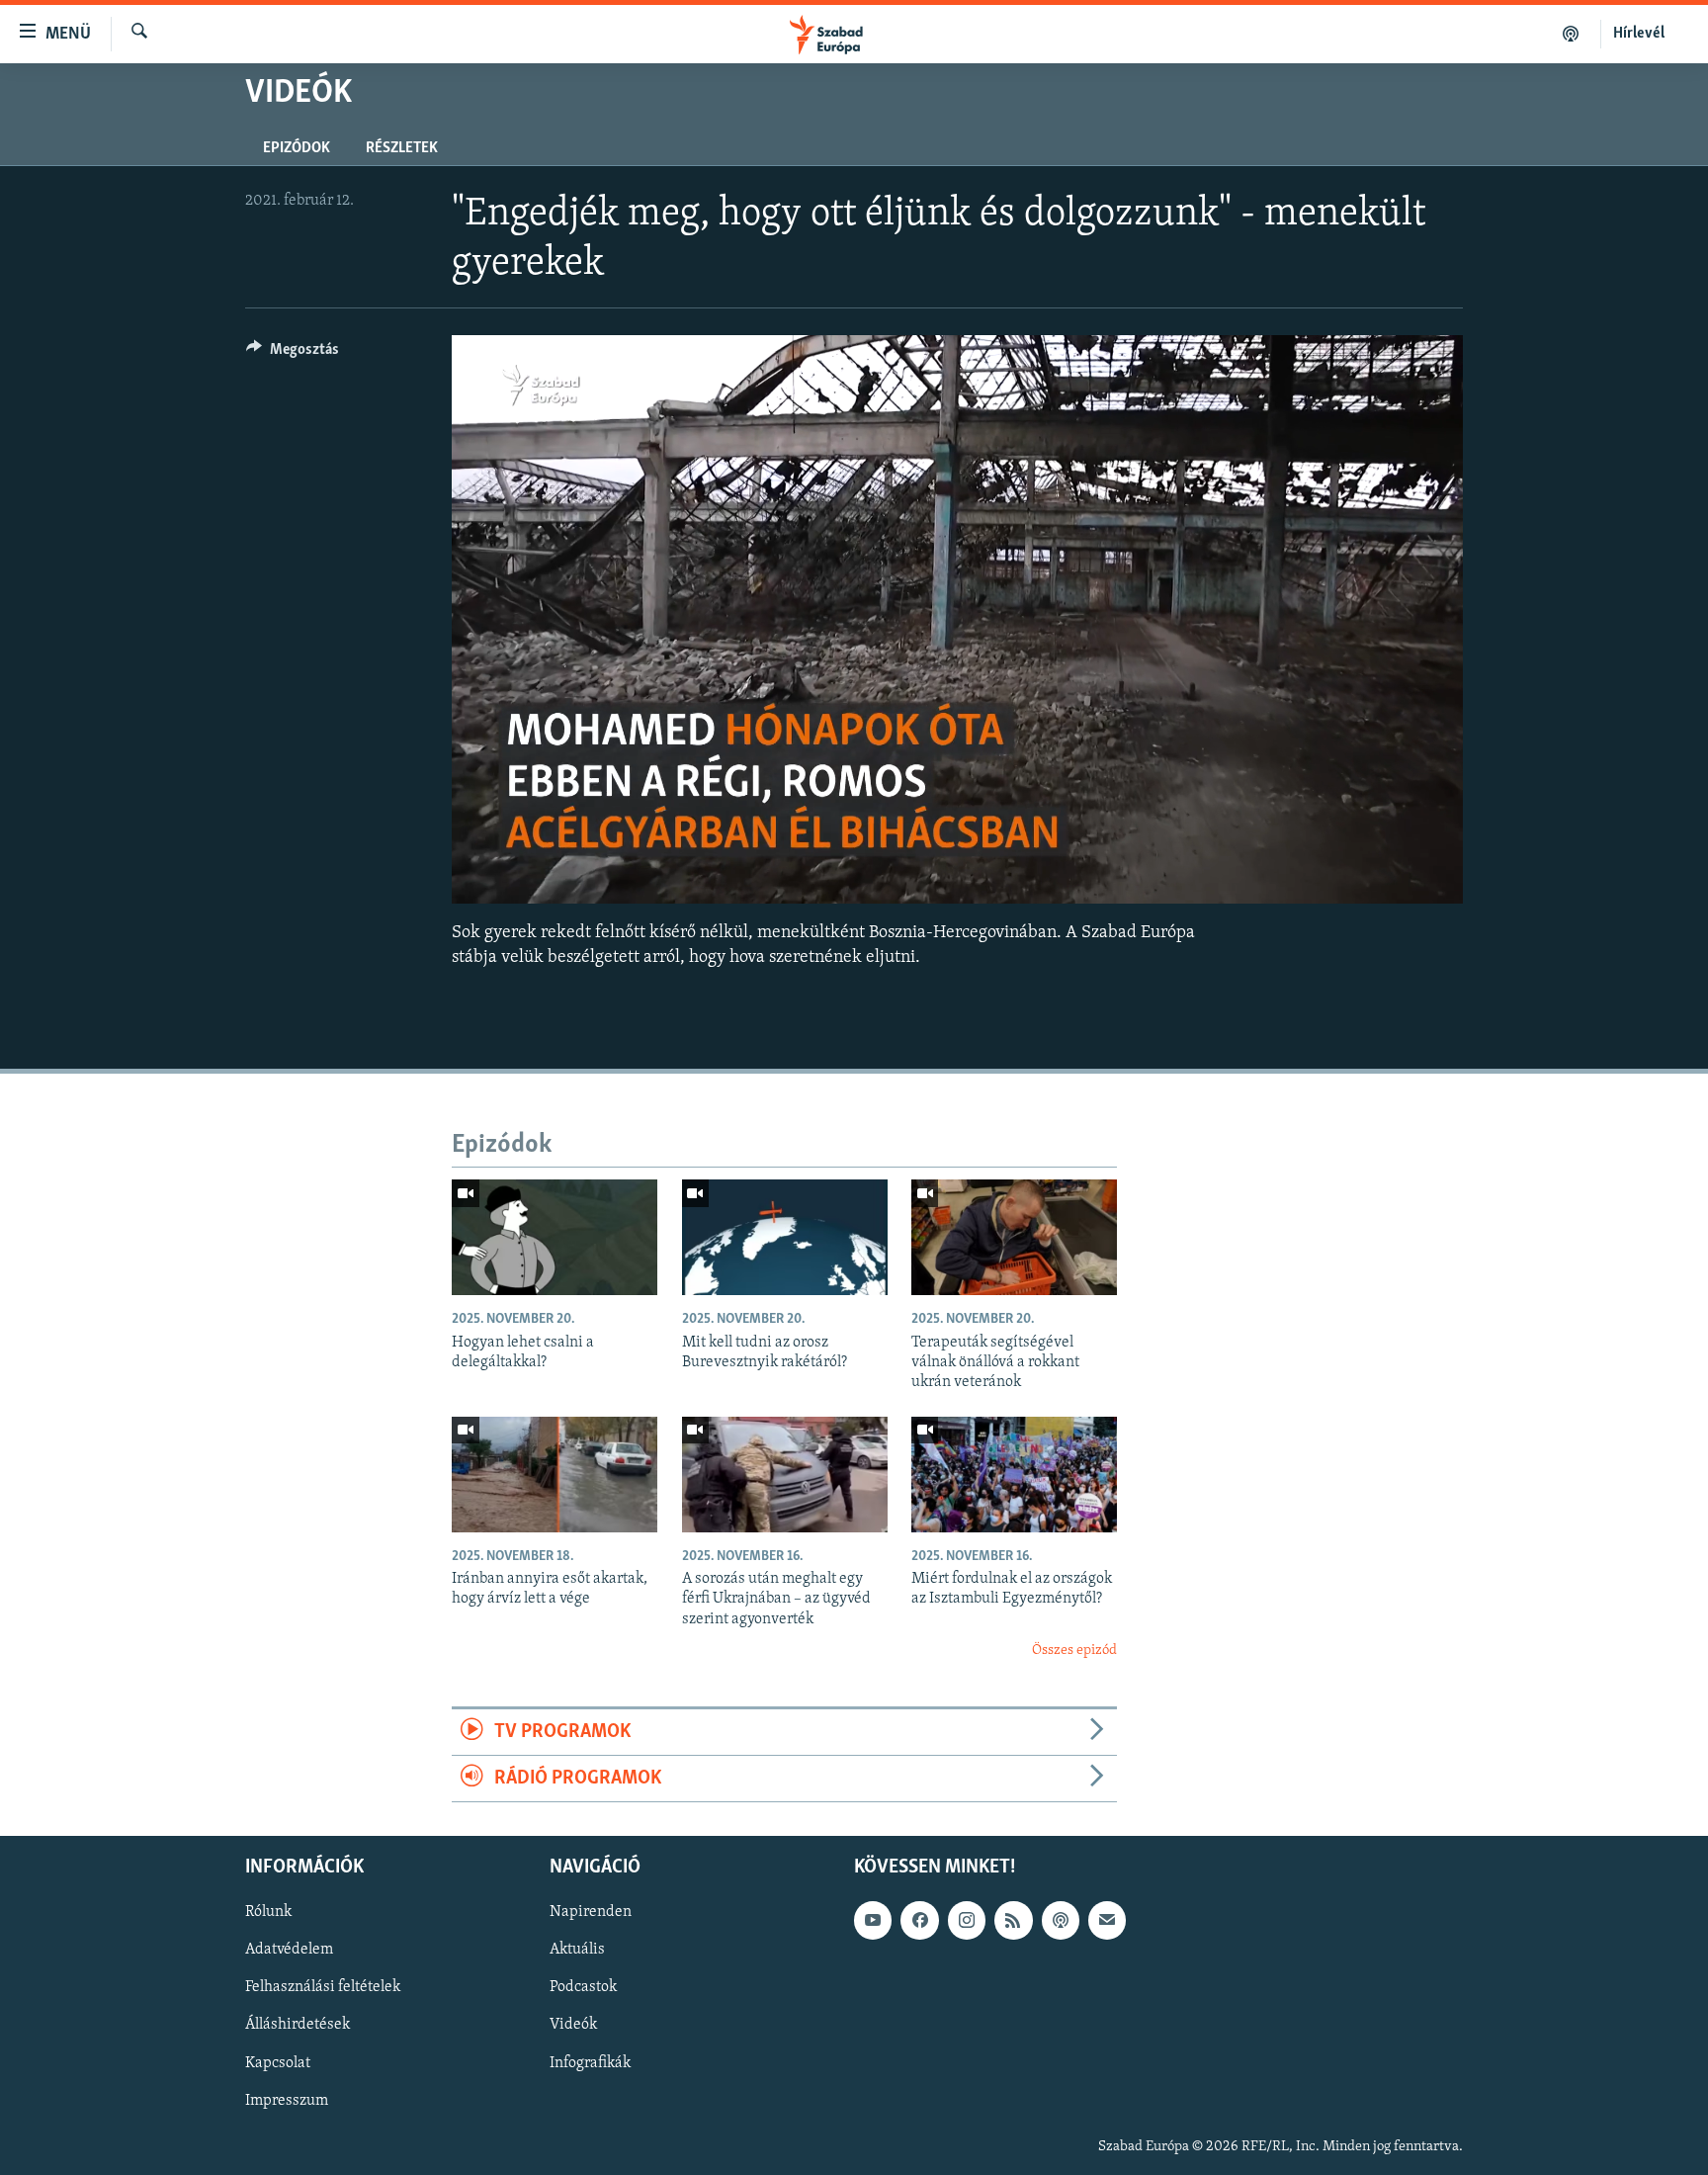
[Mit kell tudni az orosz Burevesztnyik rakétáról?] (785, 1237)
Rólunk (268, 1913)
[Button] (293, 354)
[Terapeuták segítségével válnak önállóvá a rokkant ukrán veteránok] (1014, 1237)
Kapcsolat (278, 2063)
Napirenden (591, 1913)
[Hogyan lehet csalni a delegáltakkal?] (555, 1237)
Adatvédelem (289, 1951)
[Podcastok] (1571, 34)
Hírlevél (1639, 34)
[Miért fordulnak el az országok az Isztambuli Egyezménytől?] (1014, 1475)
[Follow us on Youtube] (873, 1921)
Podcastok (583, 1988)
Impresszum (287, 2101)
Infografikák (590, 2063)
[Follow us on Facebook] (919, 1921)
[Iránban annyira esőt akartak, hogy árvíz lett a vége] (555, 1475)
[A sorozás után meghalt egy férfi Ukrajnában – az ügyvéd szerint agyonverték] (785, 1475)
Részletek (402, 148)
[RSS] (1013, 1921)
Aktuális (577, 1951)
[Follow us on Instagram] (967, 1921)
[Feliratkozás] (1107, 1921)
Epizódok (297, 148)
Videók (573, 2026)
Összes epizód (1074, 1651)
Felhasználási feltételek (323, 1988)
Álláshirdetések (298, 2026)
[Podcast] (1061, 1921)
